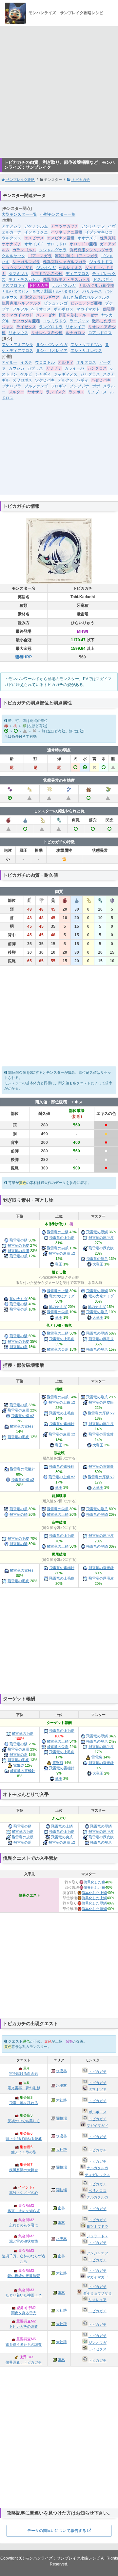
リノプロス (97, 392)
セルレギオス (70, 268)
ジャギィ (43, 374)
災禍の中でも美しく (24, 2121)
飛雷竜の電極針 (22, 1426)
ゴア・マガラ (40, 256)
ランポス (76, 392)
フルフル (20, 309)
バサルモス (92, 291)
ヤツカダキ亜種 (26, 321)
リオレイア (75, 327)
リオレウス (18, 333)
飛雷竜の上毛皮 (62, 1238)
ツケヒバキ (45, 380)
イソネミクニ (36, 232)
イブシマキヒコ (99, 232)
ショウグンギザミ (17, 268)
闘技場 (61, 2118)
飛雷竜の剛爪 (97, 1259)
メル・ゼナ (46, 315)
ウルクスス (11, 238)
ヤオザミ (35, 392)
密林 (61, 2208)
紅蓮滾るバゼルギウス (40, 297)
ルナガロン (75, 333)
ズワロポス (22, 380)
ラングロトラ (51, 327)
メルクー (16, 392)
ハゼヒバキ (101, 380)
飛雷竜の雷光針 (101, 1434)
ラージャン (79, 321)
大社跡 (61, 2100)
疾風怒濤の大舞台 (24, 2170)
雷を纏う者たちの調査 (24, 2344)
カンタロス (97, 368)
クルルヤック (13, 256)
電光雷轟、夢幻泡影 (24, 2088)
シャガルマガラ (26, 262)
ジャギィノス (66, 374)
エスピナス (34, 238)
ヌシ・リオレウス (86, 351)
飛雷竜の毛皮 (18, 1245)
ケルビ (26, 374)
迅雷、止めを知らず (24, 2211)
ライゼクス (26, 327)
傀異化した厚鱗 (94, 1903)
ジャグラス (90, 374)
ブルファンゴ (36, 386)
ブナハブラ (11, 386)
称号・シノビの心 (24, 2193)
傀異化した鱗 (94, 1882)
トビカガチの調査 (24, 2326)
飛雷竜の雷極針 (62, 1424)
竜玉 (59, 1264)
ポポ (96, 386)
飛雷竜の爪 (19, 1256)
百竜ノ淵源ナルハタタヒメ (56, 291)
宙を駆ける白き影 (24, 2073)
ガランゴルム (24, 250)
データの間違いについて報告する (57, 2531)
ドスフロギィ (13, 285)
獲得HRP (24, 657)
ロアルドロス (100, 333)
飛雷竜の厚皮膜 (101, 1248)
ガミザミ (54, 368)
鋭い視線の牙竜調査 (24, 2276)
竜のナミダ (19, 1299)
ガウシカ (16, 368)
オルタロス (86, 362)
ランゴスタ (56, 392)
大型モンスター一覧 (19, 214)
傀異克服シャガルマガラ (65, 262)
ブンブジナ (79, 386)
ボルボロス (64, 309)
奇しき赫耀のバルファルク (86, 297)
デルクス (66, 380)
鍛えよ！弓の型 (24, 2152)
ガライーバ (74, 368)
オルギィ (66, 362)
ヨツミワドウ (55, 321)
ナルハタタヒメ (15, 291)
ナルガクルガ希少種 (96, 285)
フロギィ (59, 386)
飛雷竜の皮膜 (18, 1251)
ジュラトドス (101, 262)
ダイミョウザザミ (97, 2293)
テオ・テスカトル (24, 280)
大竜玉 (98, 1264)
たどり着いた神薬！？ (24, 2295)
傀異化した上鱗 (94, 1893)
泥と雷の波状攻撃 (24, 2241)
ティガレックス (98, 2175)
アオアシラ (11, 226)
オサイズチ (34, 244)
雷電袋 (97, 1757)
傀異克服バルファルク (21, 303)
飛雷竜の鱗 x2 (23, 1416)
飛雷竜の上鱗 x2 (62, 1402)
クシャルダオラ (53, 250)
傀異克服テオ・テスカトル (67, 280)
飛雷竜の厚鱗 (97, 1232)
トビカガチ (80, 180)
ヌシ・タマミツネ (86, 345)
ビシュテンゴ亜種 (86, 303)
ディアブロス (77, 274)
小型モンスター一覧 (58, 214)
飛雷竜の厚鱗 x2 (101, 1413)
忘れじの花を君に (24, 2225)
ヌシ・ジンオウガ (52, 345)
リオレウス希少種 (47, 333)
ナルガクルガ (64, 285)
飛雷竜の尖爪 (58, 1248)
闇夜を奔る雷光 (24, 2313)
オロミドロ (57, 244)
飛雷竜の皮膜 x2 (62, 1253)
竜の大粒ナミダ (62, 1296)
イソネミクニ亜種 (67, 232)
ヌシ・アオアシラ (17, 345)
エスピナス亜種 (61, 238)
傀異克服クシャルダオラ (91, 250)
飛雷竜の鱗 (19, 1240)
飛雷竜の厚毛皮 (101, 1238)
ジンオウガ (46, 268)
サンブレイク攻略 (20, 180)
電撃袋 (58, 1763)
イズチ (26, 362)
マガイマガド (88, 309)
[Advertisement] (59, 92)
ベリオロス (41, 309)
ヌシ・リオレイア (52, 351)
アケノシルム (36, 226)
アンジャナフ (93, 226)
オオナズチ (87, 238)
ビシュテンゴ (56, 303)
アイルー (10, 362)
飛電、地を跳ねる (24, 2103)
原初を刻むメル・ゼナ (78, 315)
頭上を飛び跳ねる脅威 (24, 2139)
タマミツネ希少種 (47, 274)
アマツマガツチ (65, 226)
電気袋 (19, 1765)
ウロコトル (45, 362)
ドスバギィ (103, 280)
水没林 (61, 2071)
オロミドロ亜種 (83, 244)
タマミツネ (18, 274)
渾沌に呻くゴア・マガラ (76, 256)
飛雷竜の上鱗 (58, 1232)
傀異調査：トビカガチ (24, 2362)
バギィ (82, 380)
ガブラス (35, 368)
